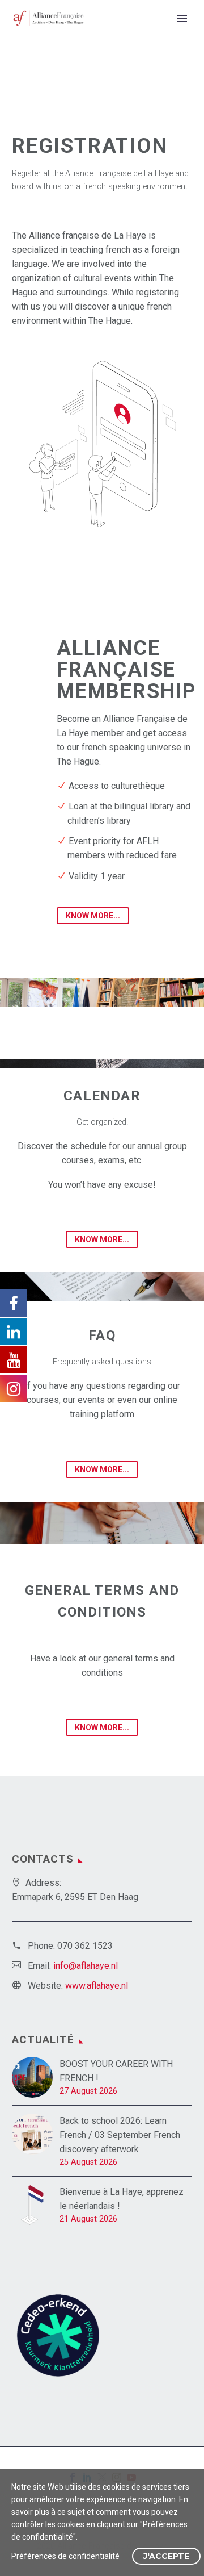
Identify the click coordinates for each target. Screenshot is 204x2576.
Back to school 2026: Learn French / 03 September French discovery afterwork (120, 2135)
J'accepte (166, 2556)
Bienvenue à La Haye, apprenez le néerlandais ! (122, 2199)
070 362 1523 (85, 1946)
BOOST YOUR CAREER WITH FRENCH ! (116, 2071)
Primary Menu (182, 19)
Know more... (93, 916)
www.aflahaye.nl (97, 1986)
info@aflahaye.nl (86, 1966)
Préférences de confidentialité (65, 2556)
